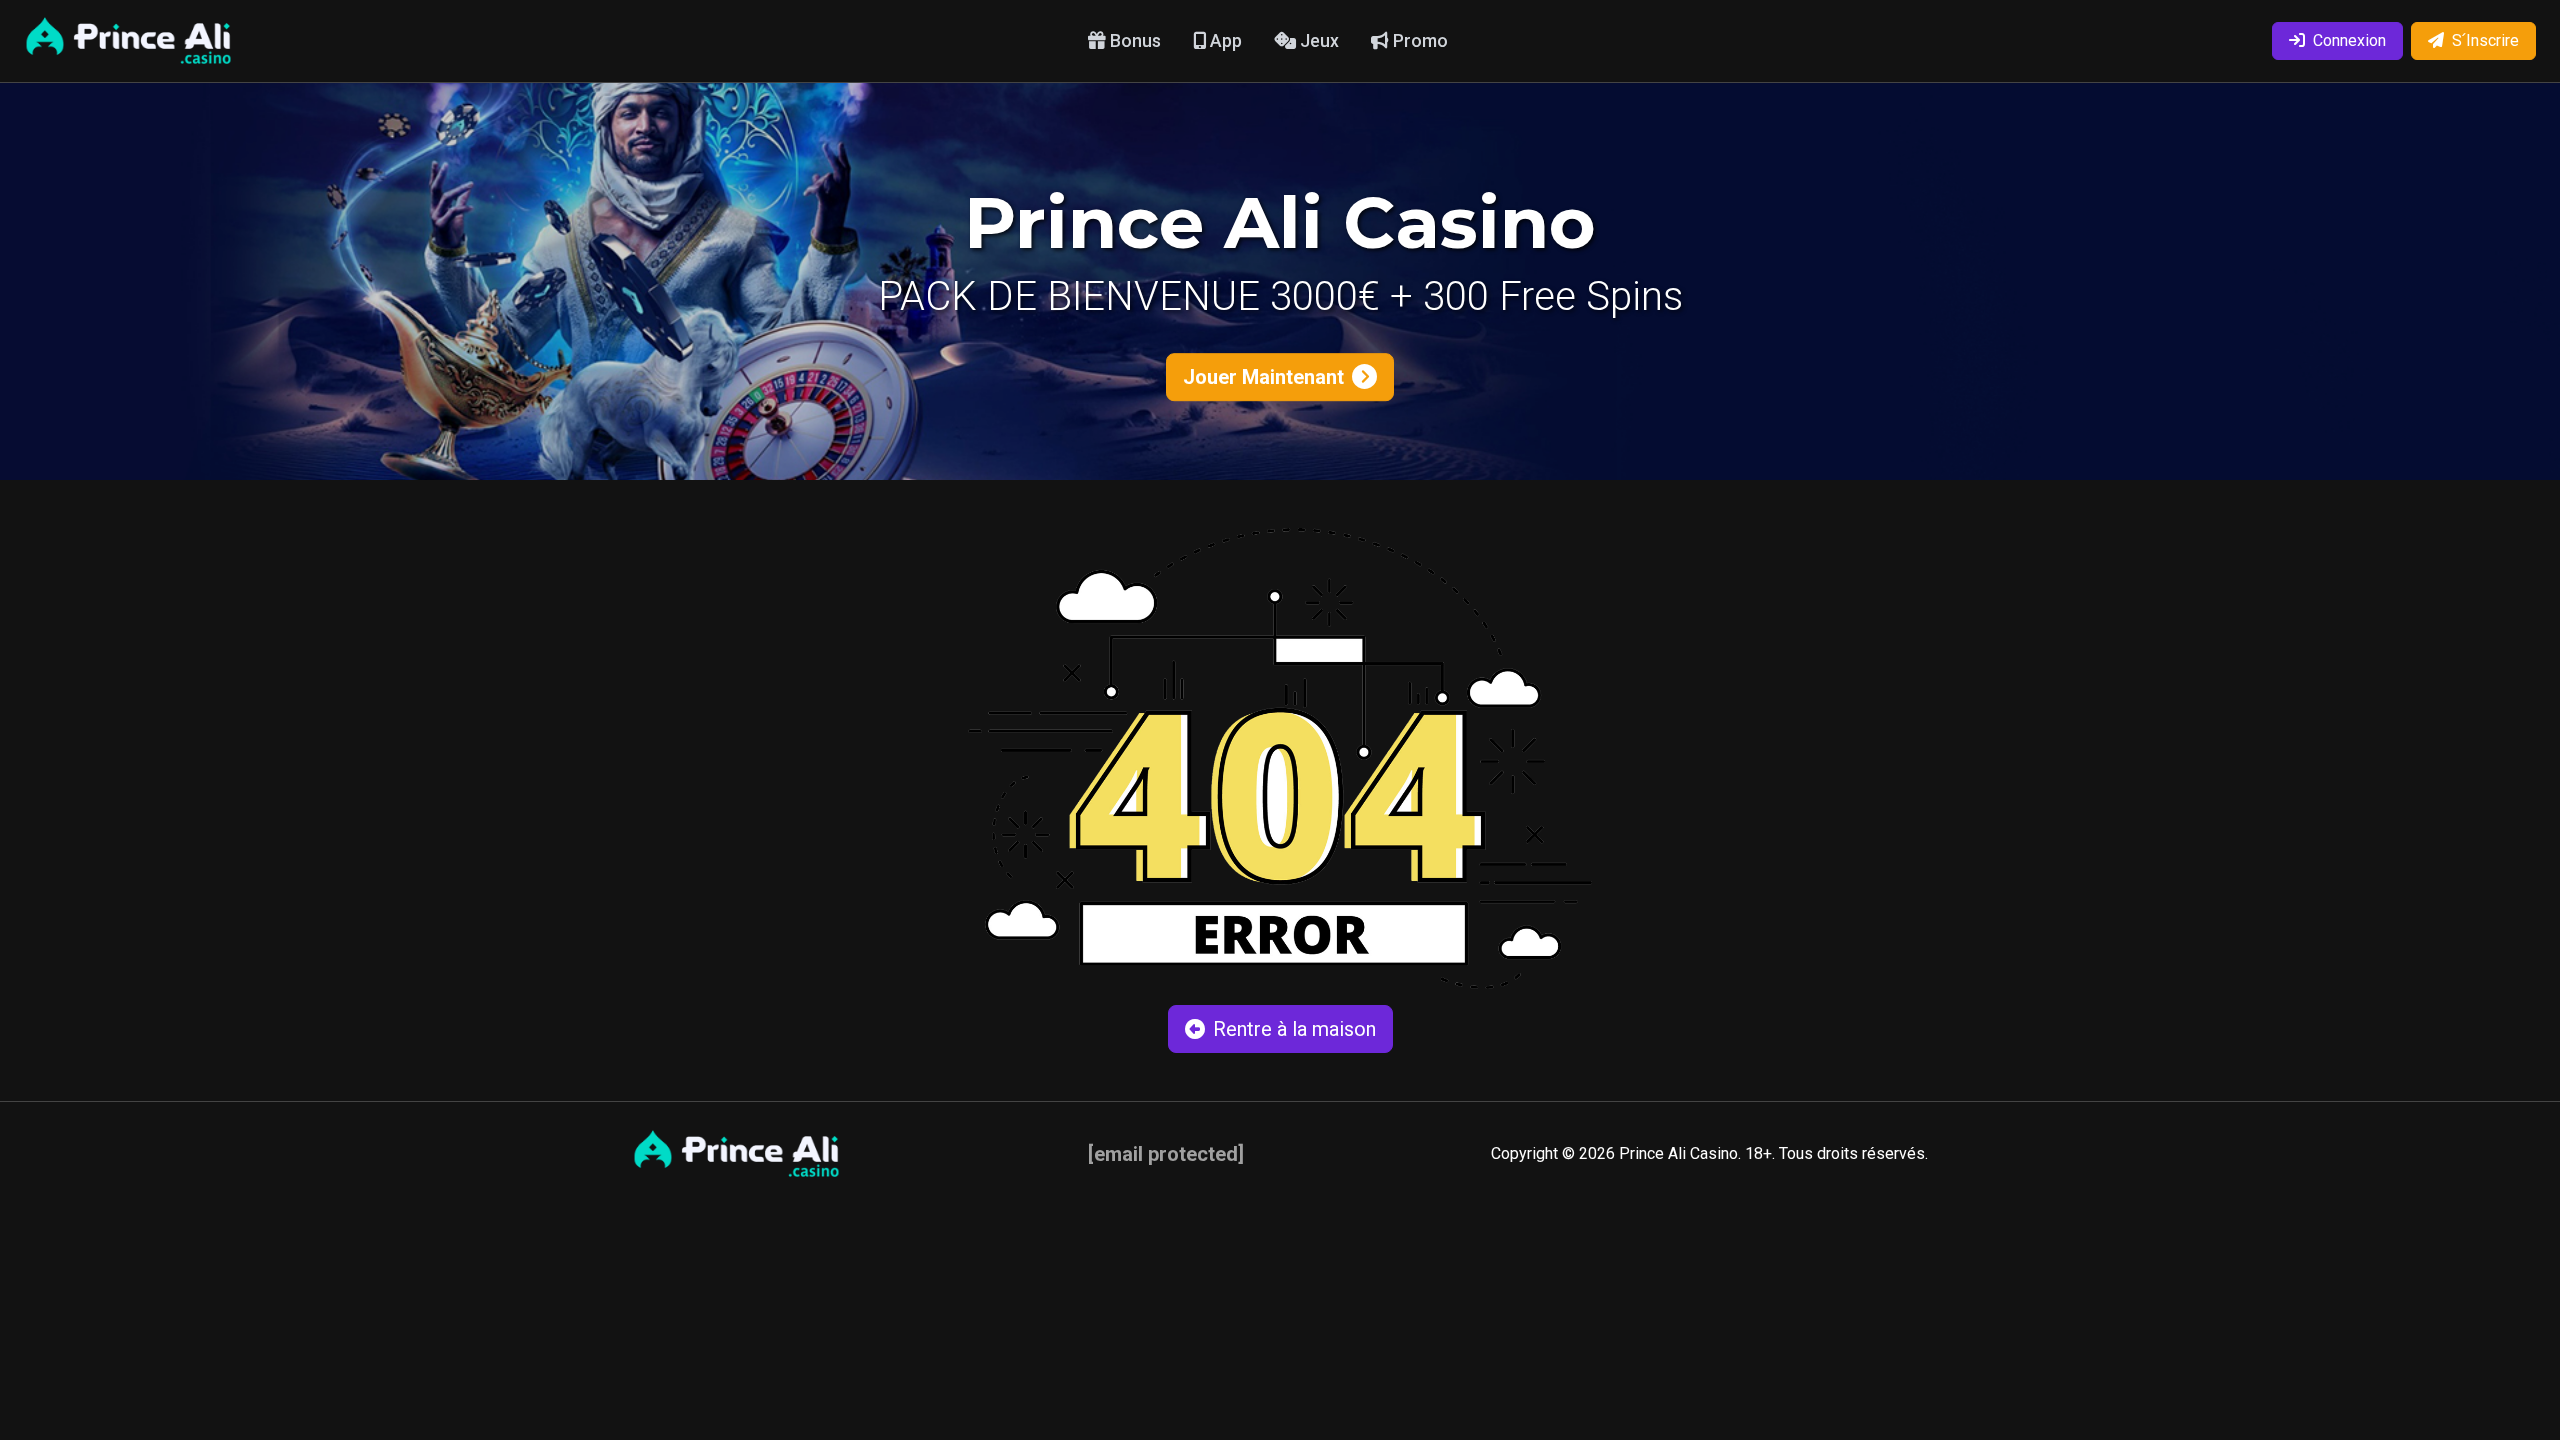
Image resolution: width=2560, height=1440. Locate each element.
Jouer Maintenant (1263, 377)
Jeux (1317, 41)
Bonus (1133, 41)
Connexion (2349, 40)
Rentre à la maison (1294, 1029)
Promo (1418, 41)
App (1224, 41)
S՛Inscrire (2485, 40)
